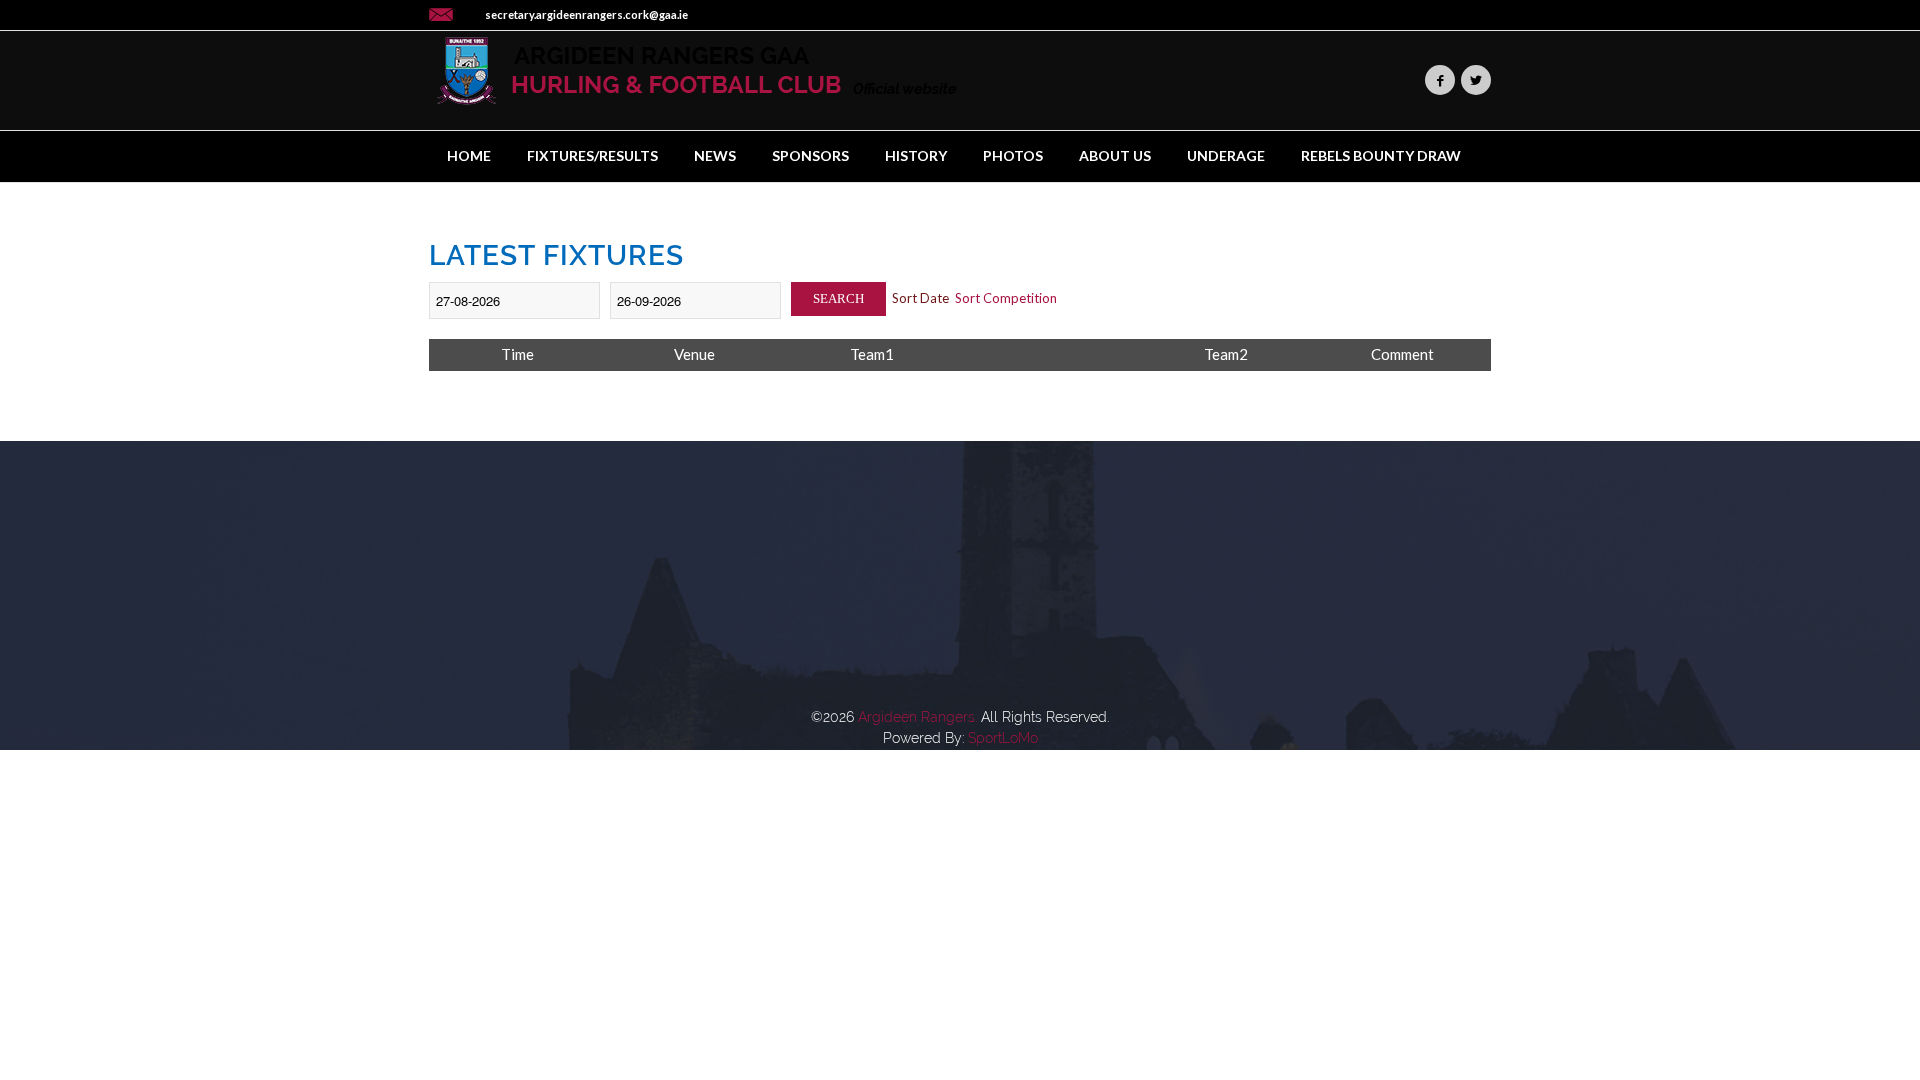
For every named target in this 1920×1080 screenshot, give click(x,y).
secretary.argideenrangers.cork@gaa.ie (586, 14)
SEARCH (838, 298)
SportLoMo (1003, 738)
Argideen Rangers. (917, 717)
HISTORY (916, 155)
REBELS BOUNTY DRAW (1381, 155)
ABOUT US (1115, 155)
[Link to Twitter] (1476, 80)
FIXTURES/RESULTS (592, 155)
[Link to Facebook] (1440, 80)
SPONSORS (810, 155)
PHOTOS (1013, 155)
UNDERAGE (1226, 155)
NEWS (715, 155)
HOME (469, 155)
